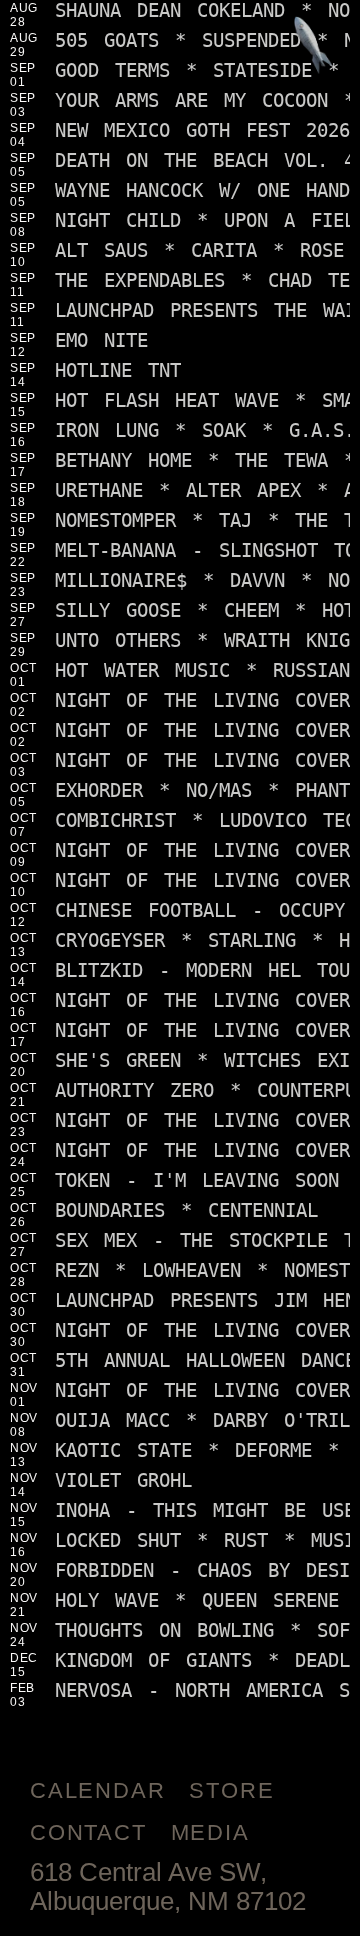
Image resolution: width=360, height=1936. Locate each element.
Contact (88, 1832)
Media (210, 1832)
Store (231, 1790)
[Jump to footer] (313, 46)
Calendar (97, 1790)
